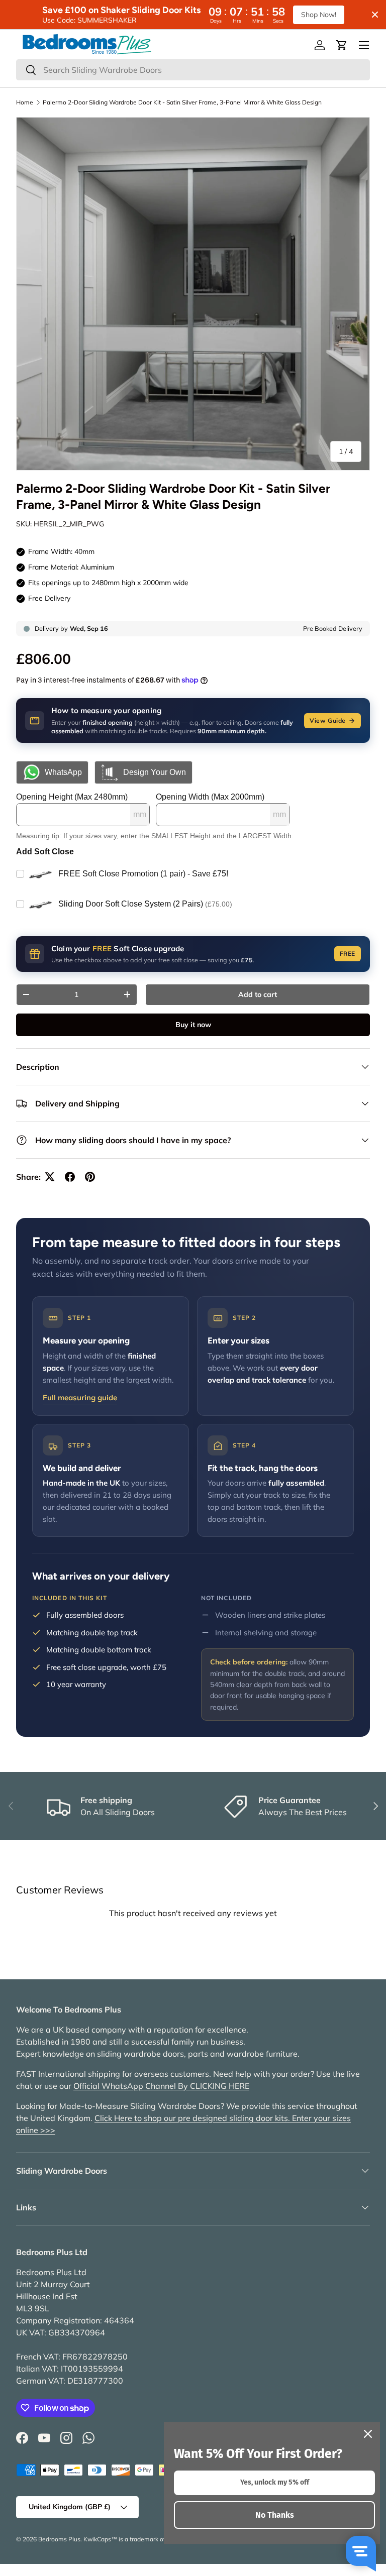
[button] (342, 45)
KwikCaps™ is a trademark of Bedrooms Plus (146, 2539)
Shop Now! (319, 15)
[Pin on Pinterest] (90, 1177)
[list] (193, 294)
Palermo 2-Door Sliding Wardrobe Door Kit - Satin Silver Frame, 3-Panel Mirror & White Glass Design (182, 102)
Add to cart (258, 994)
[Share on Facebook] (70, 1177)
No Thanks (275, 2515)
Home (25, 102)
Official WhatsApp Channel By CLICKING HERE (161, 2086)
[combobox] (193, 70)
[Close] (368, 2434)
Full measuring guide (80, 1397)
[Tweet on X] (50, 1177)
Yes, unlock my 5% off (275, 2482)
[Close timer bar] (375, 15)
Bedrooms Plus (59, 2539)
